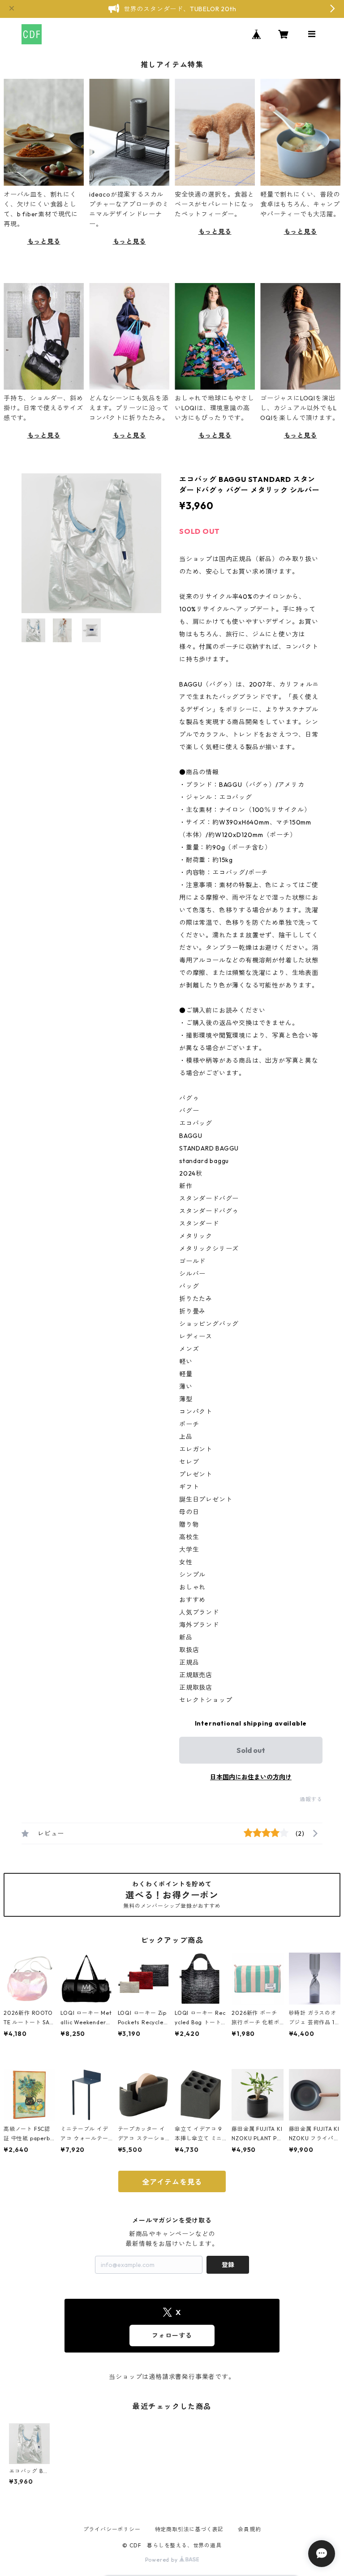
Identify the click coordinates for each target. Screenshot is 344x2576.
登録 (228, 2265)
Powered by (162, 2560)
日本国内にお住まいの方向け (251, 1777)
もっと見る (44, 241)
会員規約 (249, 2529)
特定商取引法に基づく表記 (189, 2529)
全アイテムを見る (172, 2182)
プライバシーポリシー (112, 2529)
